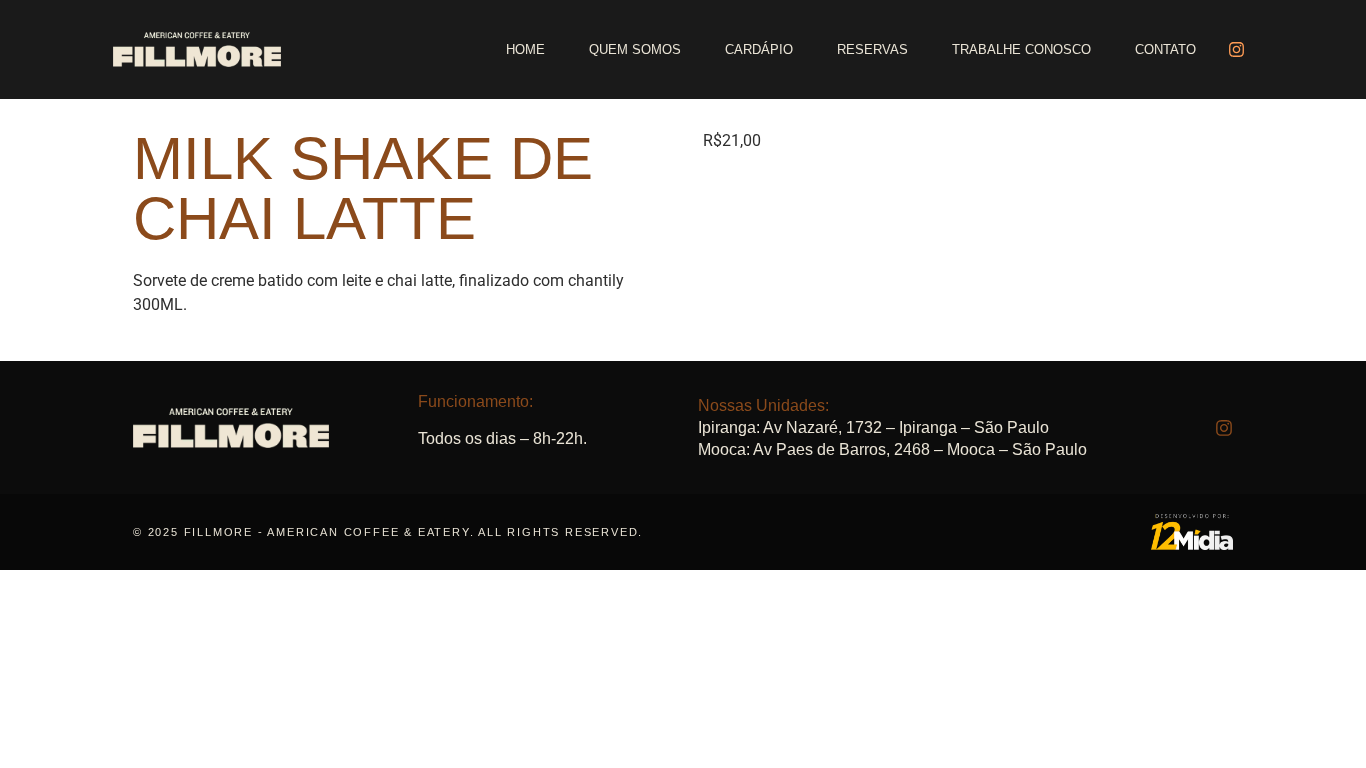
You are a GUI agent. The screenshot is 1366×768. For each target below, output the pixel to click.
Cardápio (759, 49)
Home (525, 49)
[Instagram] (1236, 50)
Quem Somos (635, 49)
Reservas (872, 49)
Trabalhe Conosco (1021, 49)
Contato (1165, 49)
